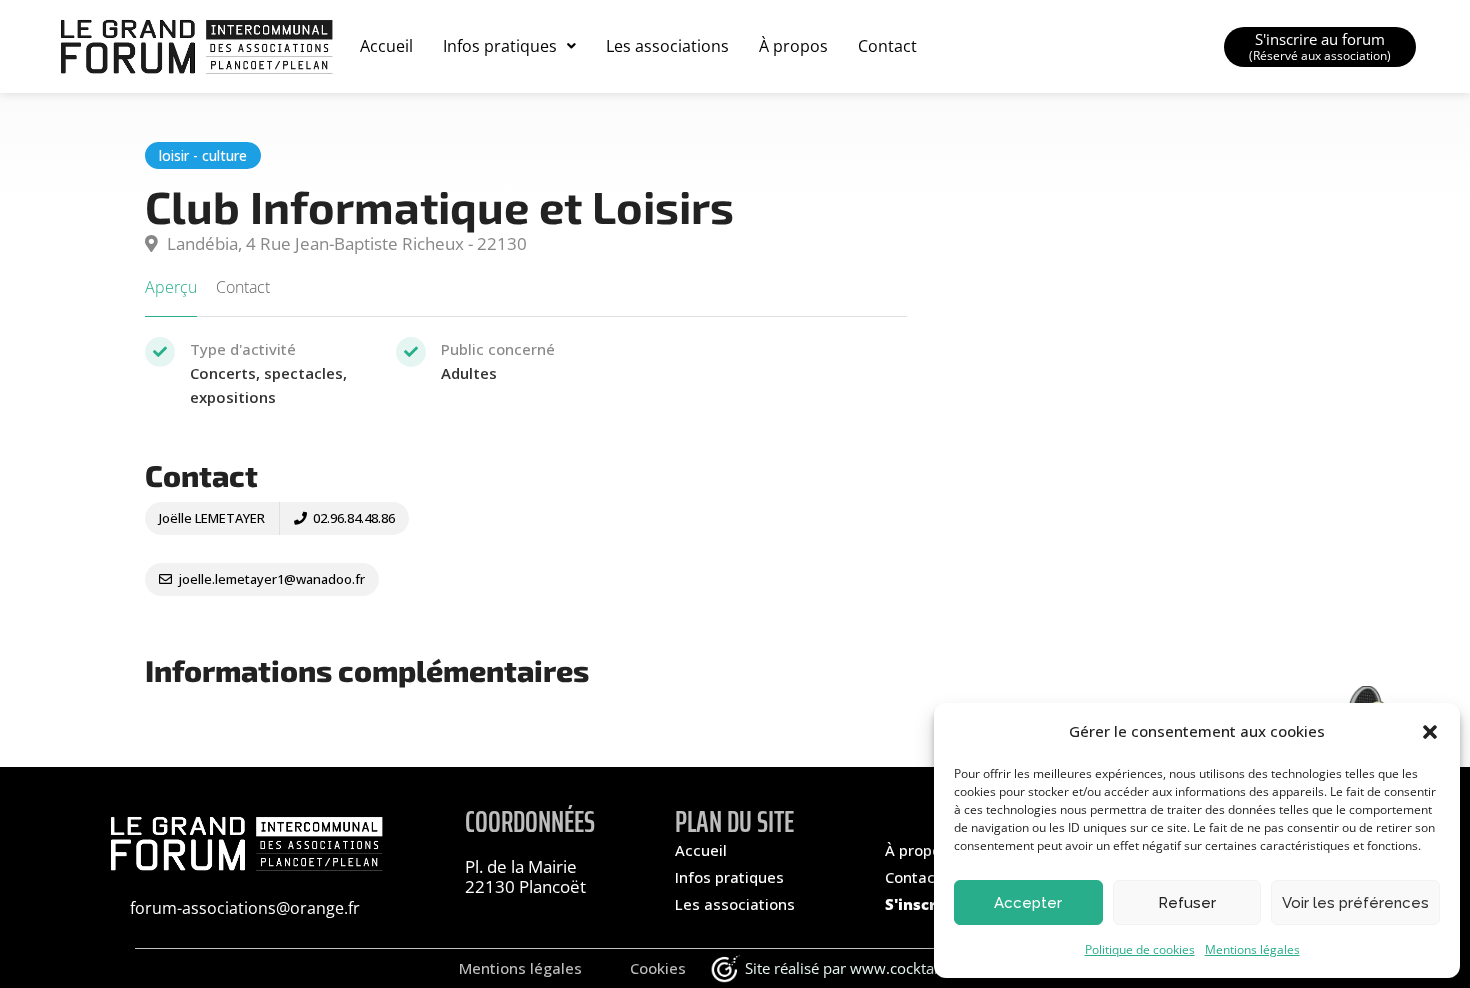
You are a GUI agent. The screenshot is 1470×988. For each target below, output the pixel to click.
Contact (887, 46)
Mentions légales (1252, 949)
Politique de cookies (1140, 949)
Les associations (667, 46)
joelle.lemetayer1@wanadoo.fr (270, 579)
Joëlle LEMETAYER (212, 518)
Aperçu (171, 287)
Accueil (386, 46)
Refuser (1187, 903)
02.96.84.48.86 (352, 518)
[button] (1430, 732)
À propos (793, 46)
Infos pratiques (500, 46)
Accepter (1028, 903)
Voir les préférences (1355, 903)
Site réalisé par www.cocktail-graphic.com (888, 968)
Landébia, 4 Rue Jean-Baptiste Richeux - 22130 (345, 243)
